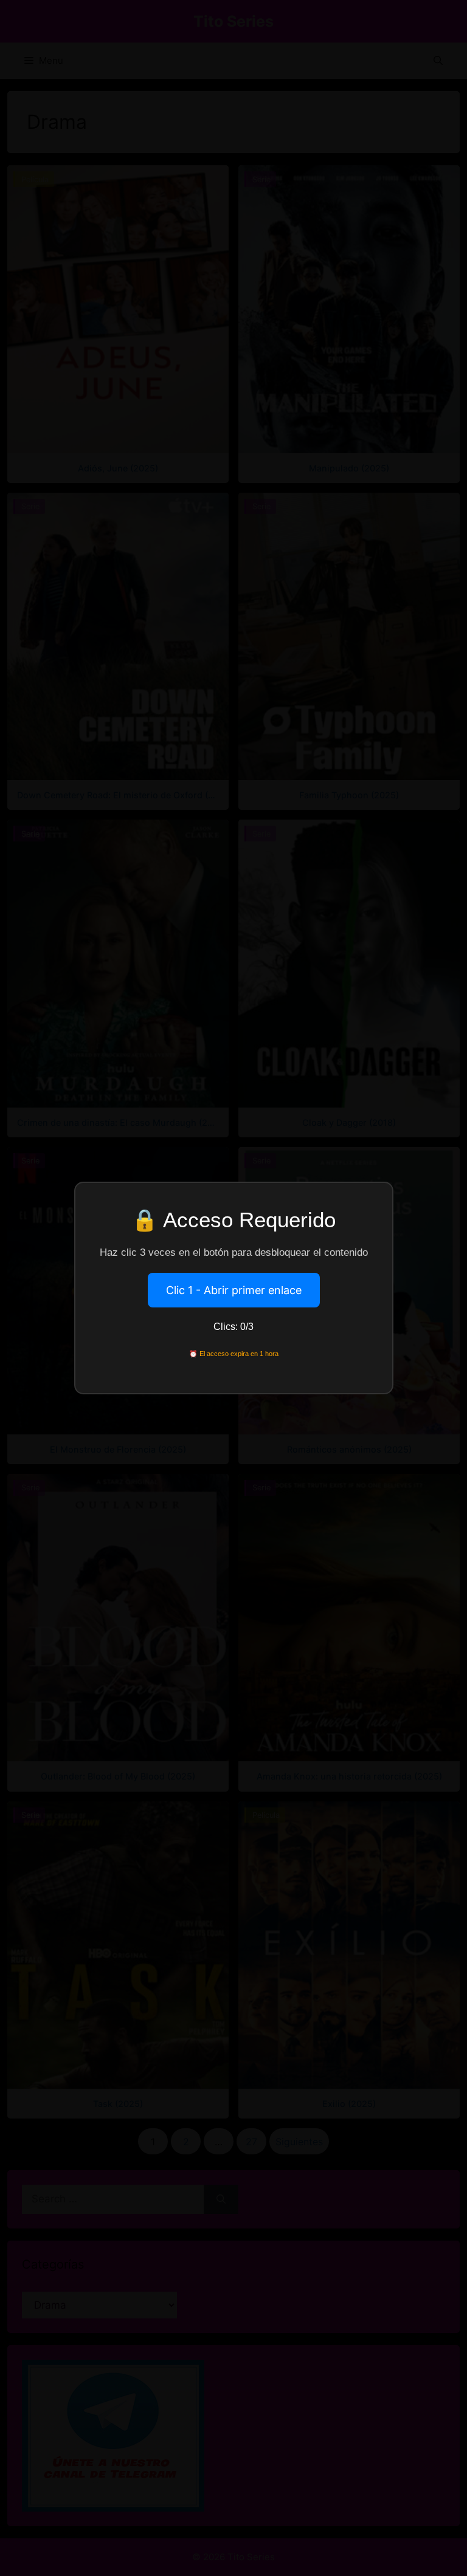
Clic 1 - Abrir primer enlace (234, 1290)
